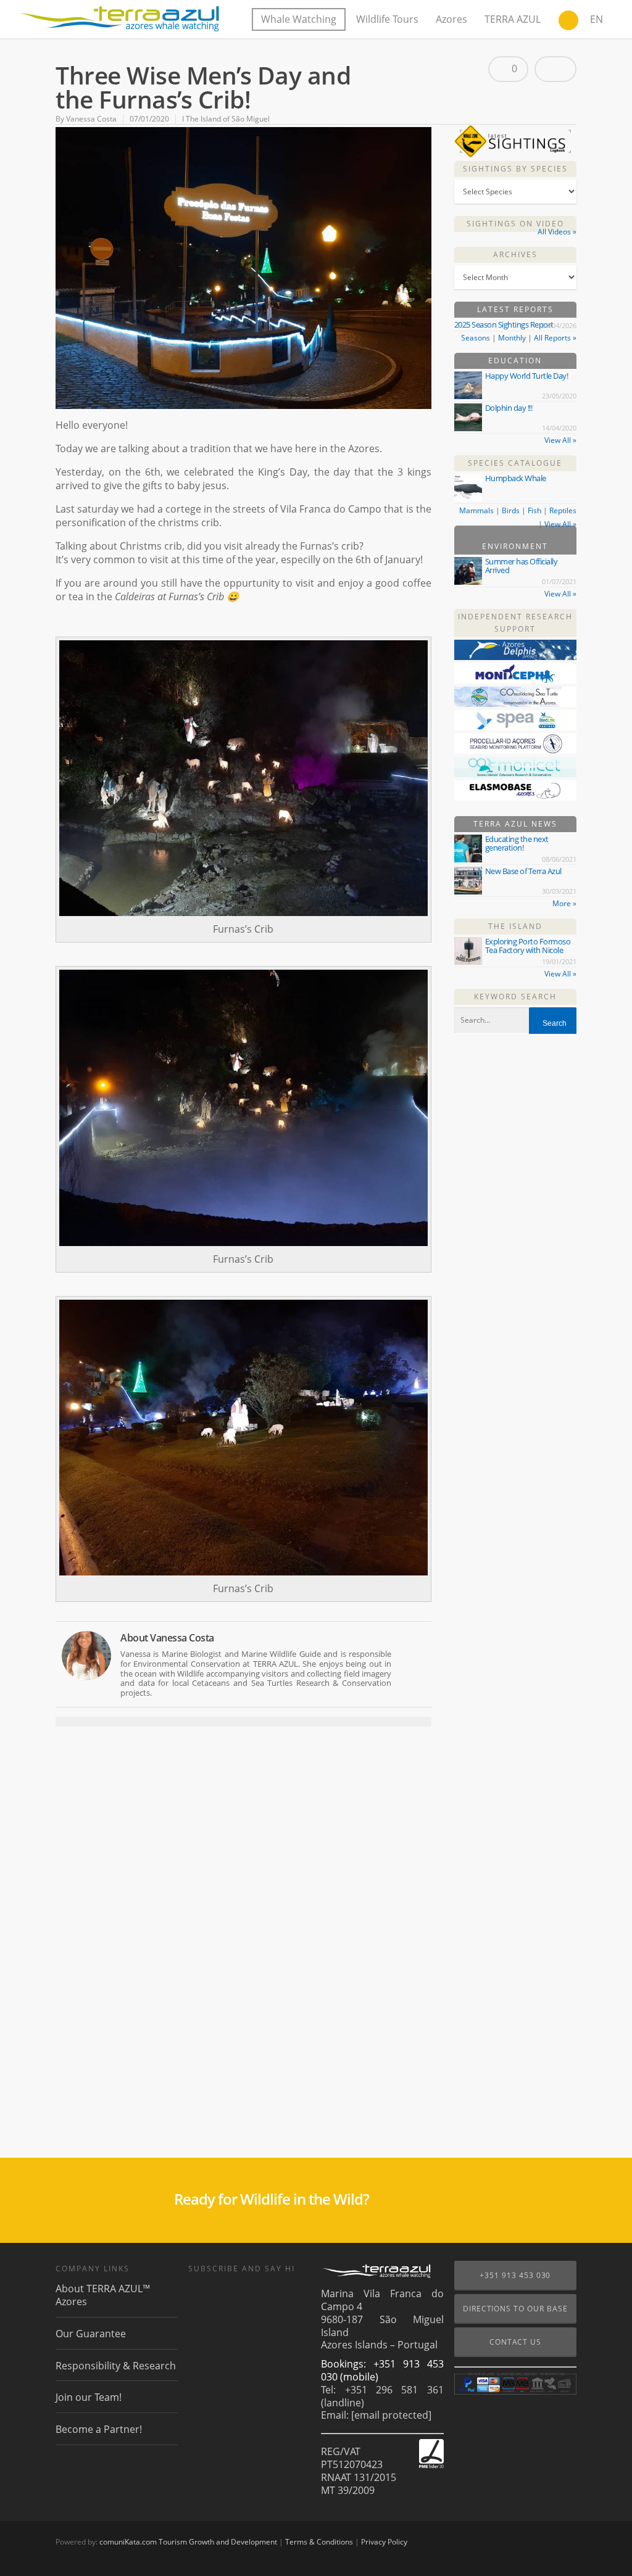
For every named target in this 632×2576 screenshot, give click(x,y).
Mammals (476, 510)
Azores (451, 19)
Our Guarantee (91, 2334)
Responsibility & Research (116, 2366)
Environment (515, 546)
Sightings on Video (515, 224)
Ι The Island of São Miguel (226, 119)
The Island (515, 926)
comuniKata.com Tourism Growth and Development (188, 2542)
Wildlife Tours (387, 19)
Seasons (476, 338)
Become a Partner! (99, 2429)
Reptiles (563, 510)
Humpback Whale (516, 478)
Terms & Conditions (319, 2542)
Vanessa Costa (91, 119)
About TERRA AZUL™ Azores (103, 2295)
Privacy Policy (384, 2542)
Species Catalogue (515, 463)
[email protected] (391, 2415)
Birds (511, 510)
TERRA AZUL (513, 19)
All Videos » (557, 232)
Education (515, 361)
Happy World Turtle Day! (527, 376)
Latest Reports (515, 309)
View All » (560, 440)
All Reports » (555, 338)
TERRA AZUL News (515, 824)
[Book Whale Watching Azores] (568, 22)
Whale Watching (299, 19)
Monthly (512, 338)
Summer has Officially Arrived (522, 566)
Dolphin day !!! (509, 408)
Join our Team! (89, 2397)
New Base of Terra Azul (523, 871)
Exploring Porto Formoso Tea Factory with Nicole (528, 946)
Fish (534, 510)
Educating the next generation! (517, 843)
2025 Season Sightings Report (504, 324)
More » (564, 903)
